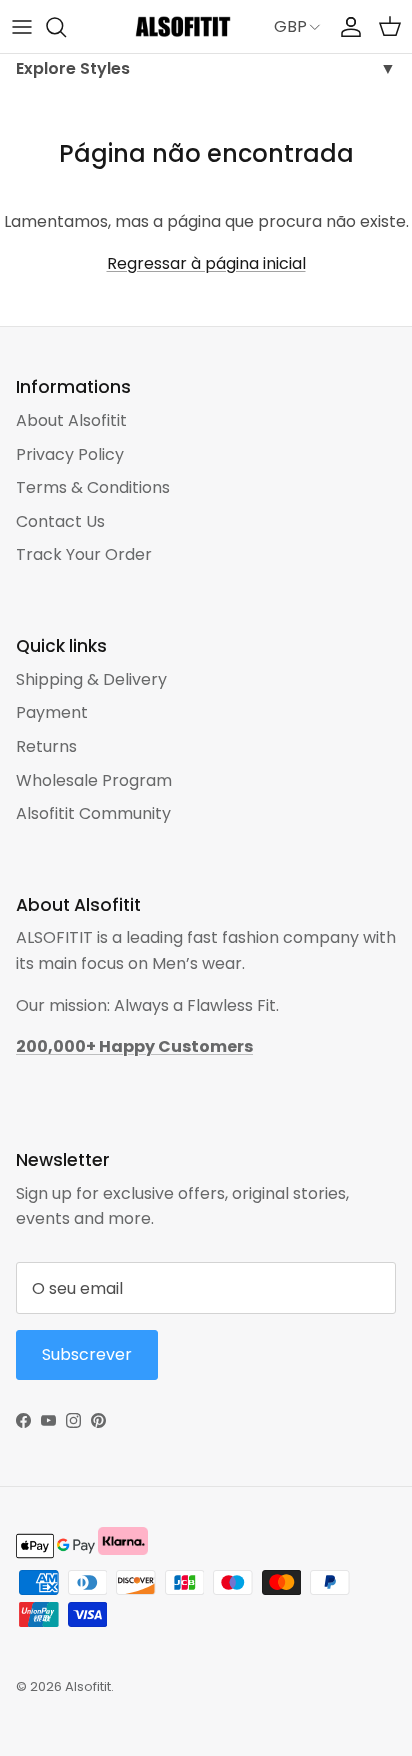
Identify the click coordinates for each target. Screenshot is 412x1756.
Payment (52, 712)
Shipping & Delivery (91, 679)
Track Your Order (84, 554)
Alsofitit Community (93, 813)
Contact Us (60, 521)
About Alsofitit (71, 420)
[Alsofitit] (183, 26)
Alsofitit (88, 1686)
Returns (46, 746)
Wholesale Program (94, 780)
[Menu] (22, 27)
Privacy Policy (70, 454)
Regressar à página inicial (206, 263)
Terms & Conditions (93, 487)
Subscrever (87, 1354)
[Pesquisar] (66, 27)
